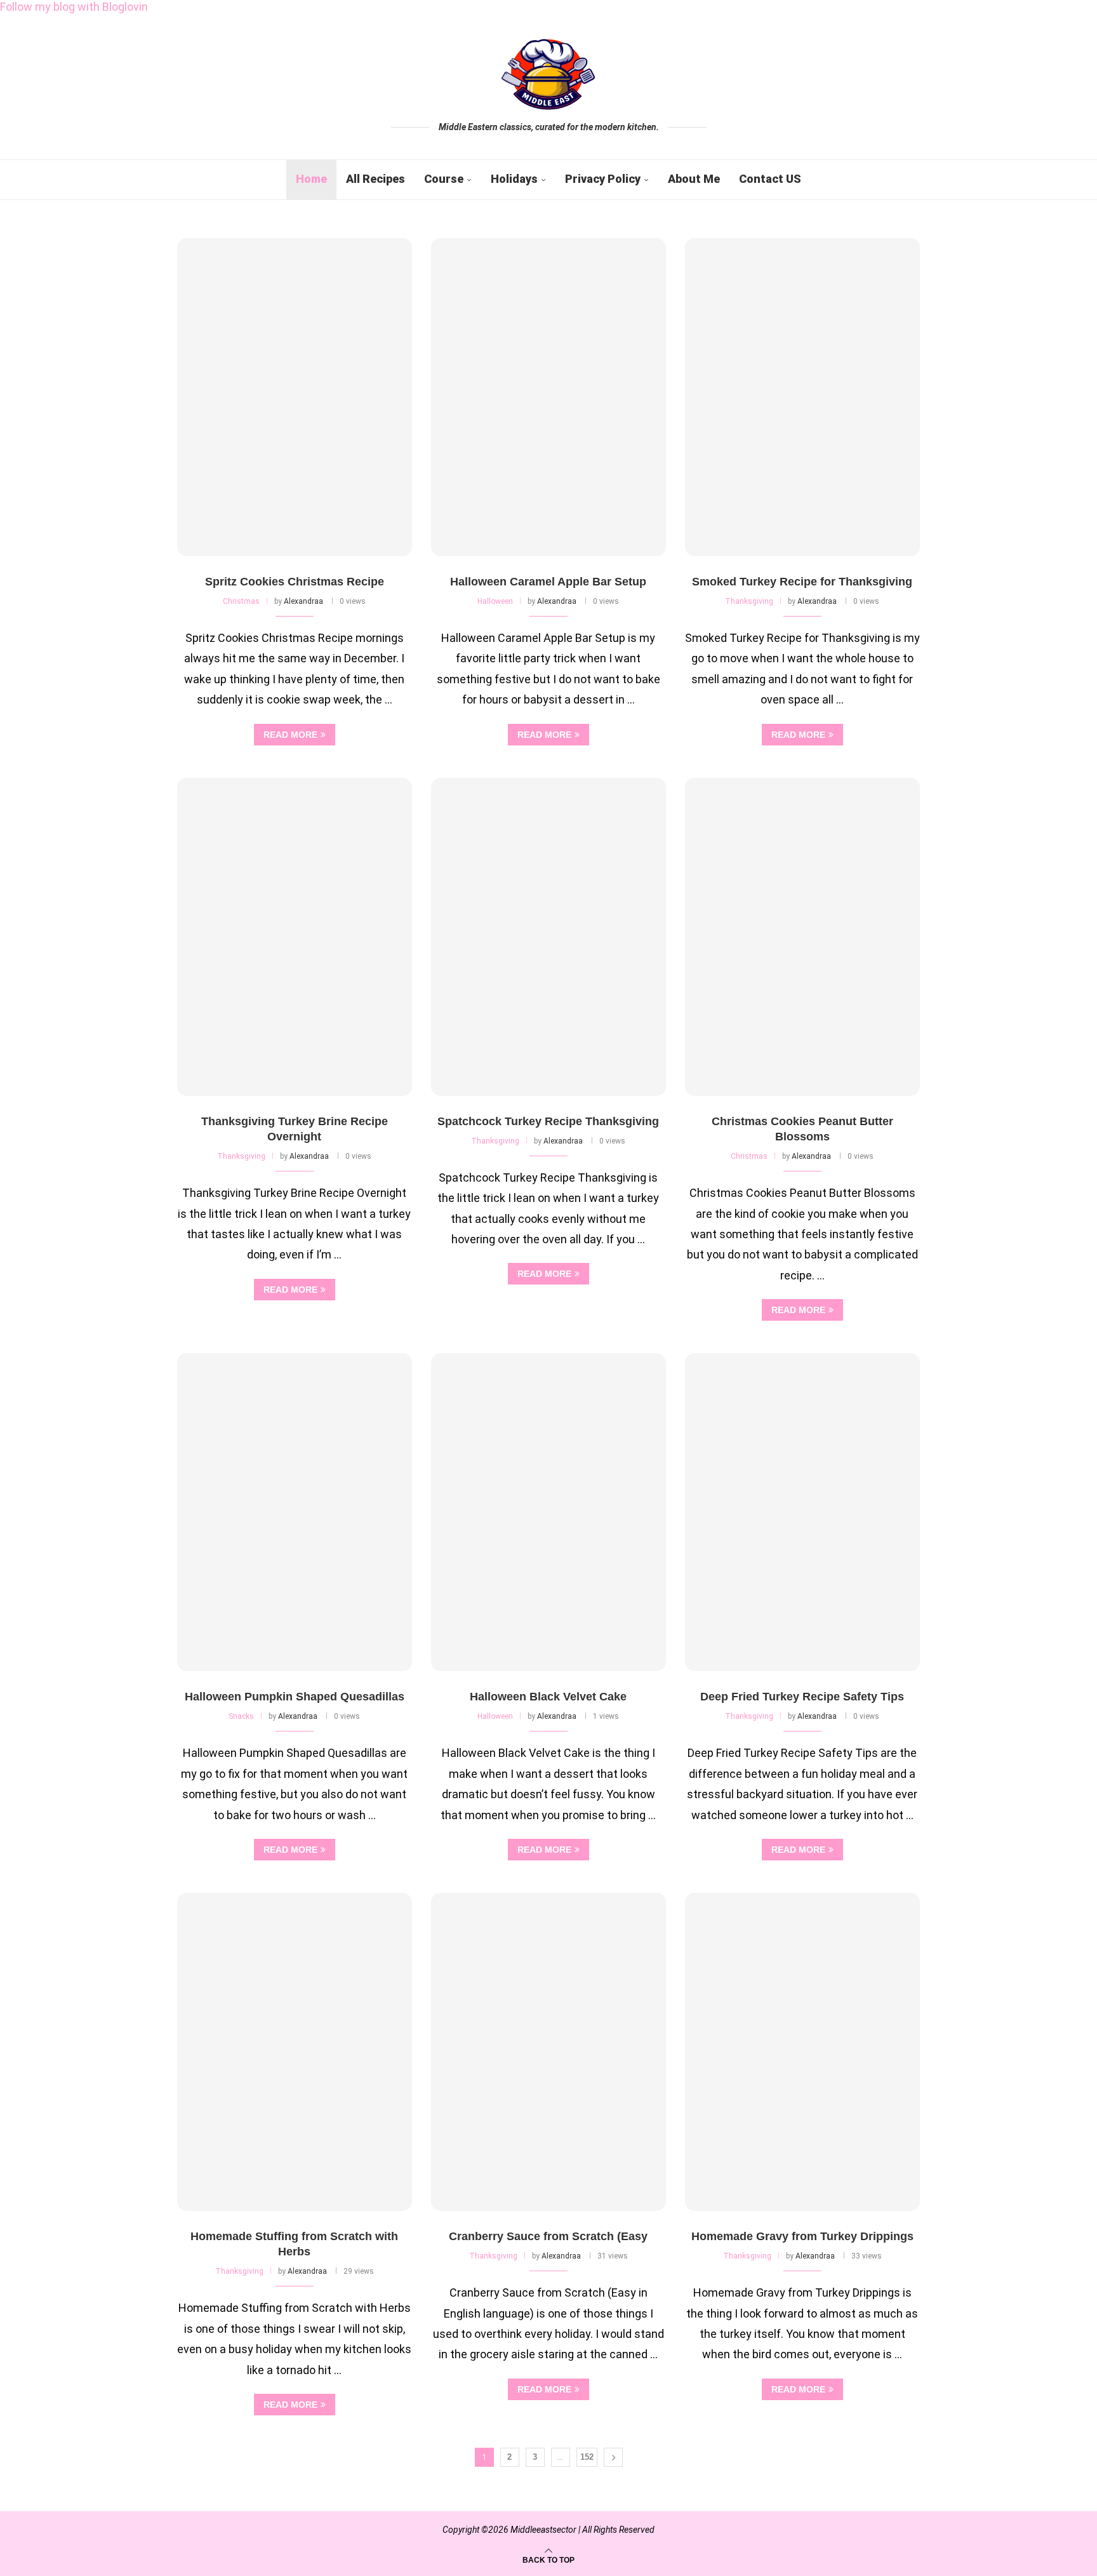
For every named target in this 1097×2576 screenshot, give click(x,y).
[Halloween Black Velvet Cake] (548, 1512)
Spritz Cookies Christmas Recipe (295, 582)
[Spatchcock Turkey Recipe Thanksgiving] (548, 937)
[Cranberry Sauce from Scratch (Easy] (548, 2052)
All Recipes (376, 179)
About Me (694, 179)
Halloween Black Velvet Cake (548, 1697)
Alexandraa (303, 601)
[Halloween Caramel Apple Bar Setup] (548, 397)
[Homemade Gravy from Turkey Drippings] (802, 2052)
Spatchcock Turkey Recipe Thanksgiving (548, 1121)
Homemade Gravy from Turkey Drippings (802, 2236)
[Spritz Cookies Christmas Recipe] (295, 397)
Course (444, 179)
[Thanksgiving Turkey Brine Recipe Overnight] (295, 937)
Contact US (770, 179)
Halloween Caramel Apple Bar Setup (548, 582)
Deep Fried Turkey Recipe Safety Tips (802, 1697)
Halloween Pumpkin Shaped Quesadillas (295, 1697)
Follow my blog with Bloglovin (74, 7)
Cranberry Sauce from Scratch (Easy (548, 2236)
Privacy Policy (603, 179)
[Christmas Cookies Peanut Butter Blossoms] (802, 937)
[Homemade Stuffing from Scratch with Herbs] (295, 2052)
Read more (290, 735)
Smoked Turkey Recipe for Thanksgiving (802, 582)
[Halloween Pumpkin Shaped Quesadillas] (295, 1512)
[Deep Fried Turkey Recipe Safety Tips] (802, 1512)
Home (311, 179)
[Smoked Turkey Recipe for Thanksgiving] (802, 397)
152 (587, 2457)
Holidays (514, 179)
